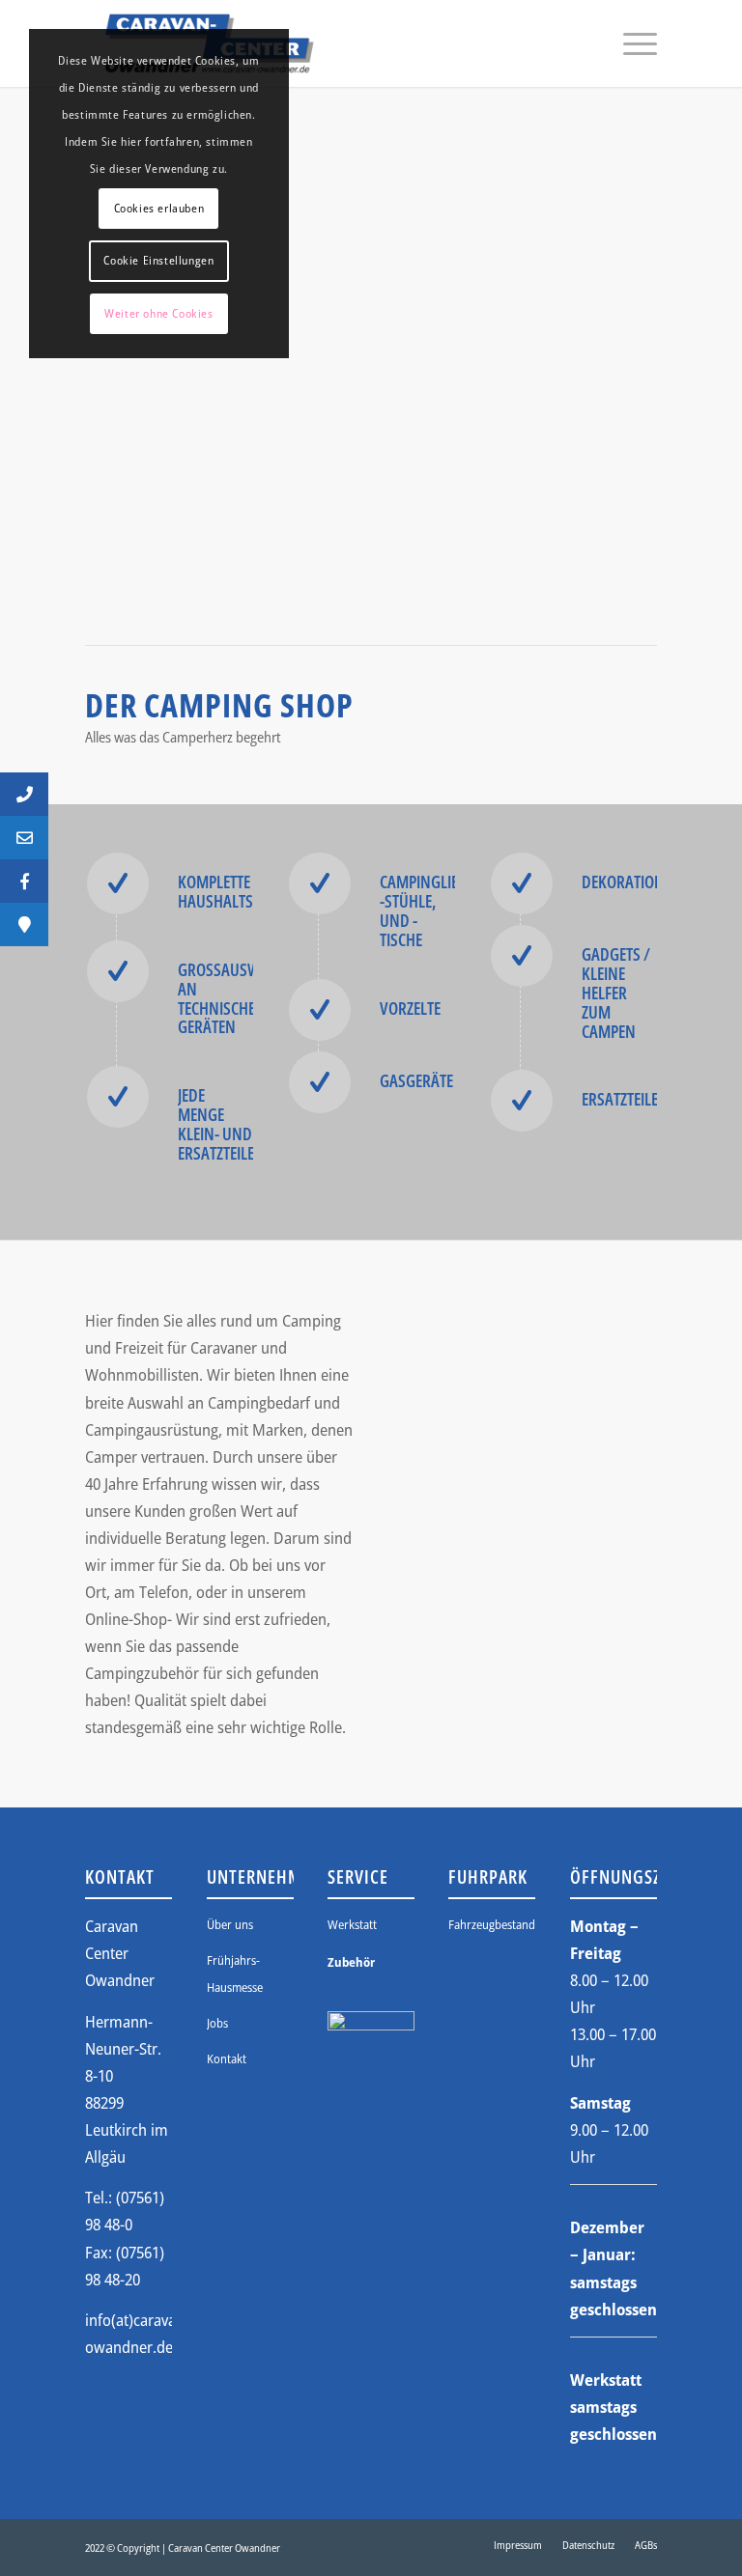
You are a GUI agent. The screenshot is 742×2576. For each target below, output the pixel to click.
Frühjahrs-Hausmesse (235, 1974)
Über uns (230, 1924)
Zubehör (351, 1962)
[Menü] (630, 43)
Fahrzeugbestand (492, 1924)
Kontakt (227, 2058)
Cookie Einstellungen (158, 260)
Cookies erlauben (159, 208)
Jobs (217, 2023)
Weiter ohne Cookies (158, 313)
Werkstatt (352, 1924)
